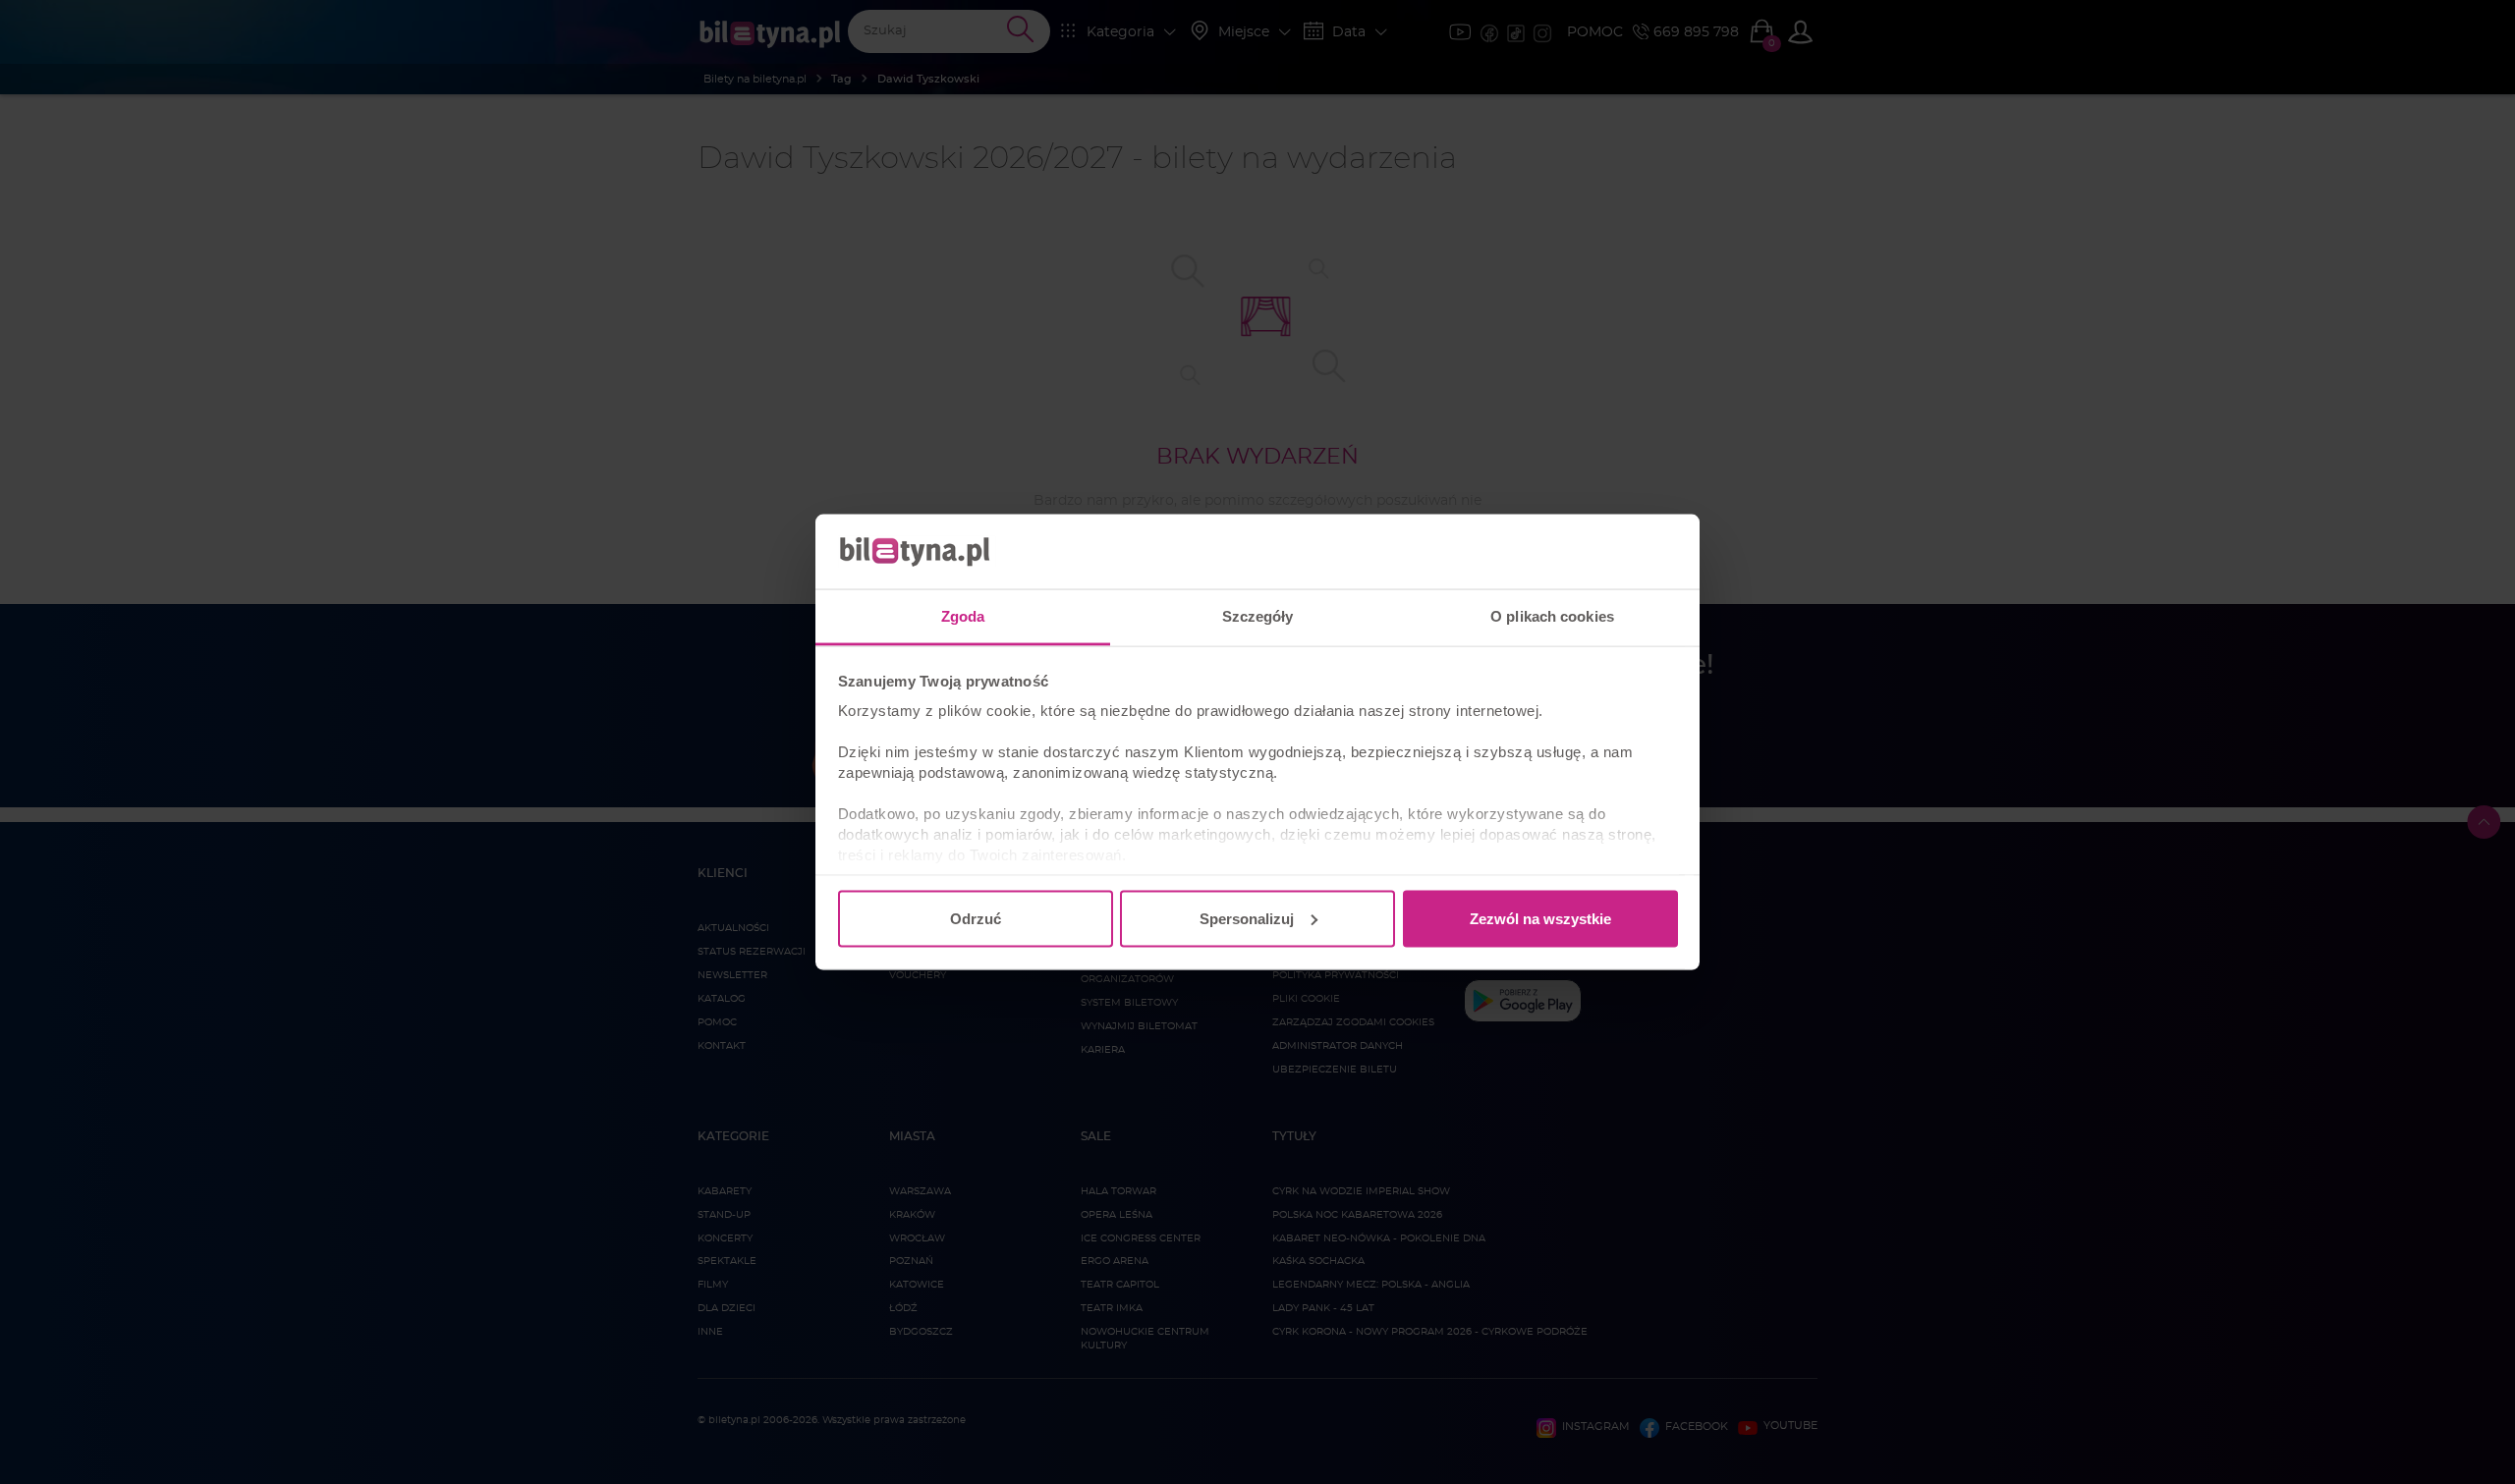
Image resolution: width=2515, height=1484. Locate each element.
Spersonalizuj (1247, 918)
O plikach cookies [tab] (1552, 616)
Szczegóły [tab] (1258, 616)
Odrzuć (976, 918)
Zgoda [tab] (963, 616)
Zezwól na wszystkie (1540, 918)
